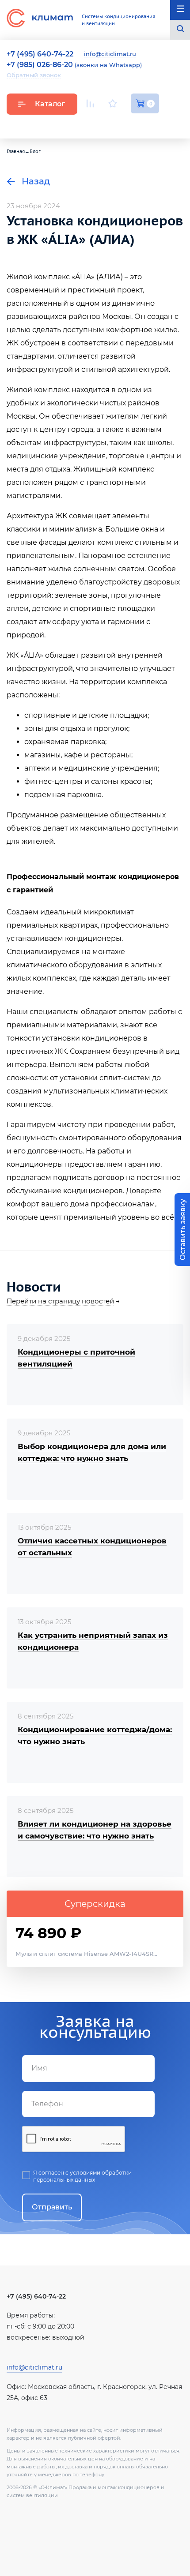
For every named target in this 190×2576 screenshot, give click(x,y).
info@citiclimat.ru (110, 54)
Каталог (50, 104)
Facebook (135, 124)
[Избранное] (113, 103)
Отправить (52, 2207)
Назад (35, 181)
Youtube (92, 124)
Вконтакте (114, 124)
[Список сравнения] (90, 103)
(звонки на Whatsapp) (74, 65)
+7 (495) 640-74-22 (36, 2296)
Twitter (155, 124)
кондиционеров (112, 1038)
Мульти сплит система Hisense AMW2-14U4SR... (86, 1954)
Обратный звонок (34, 75)
